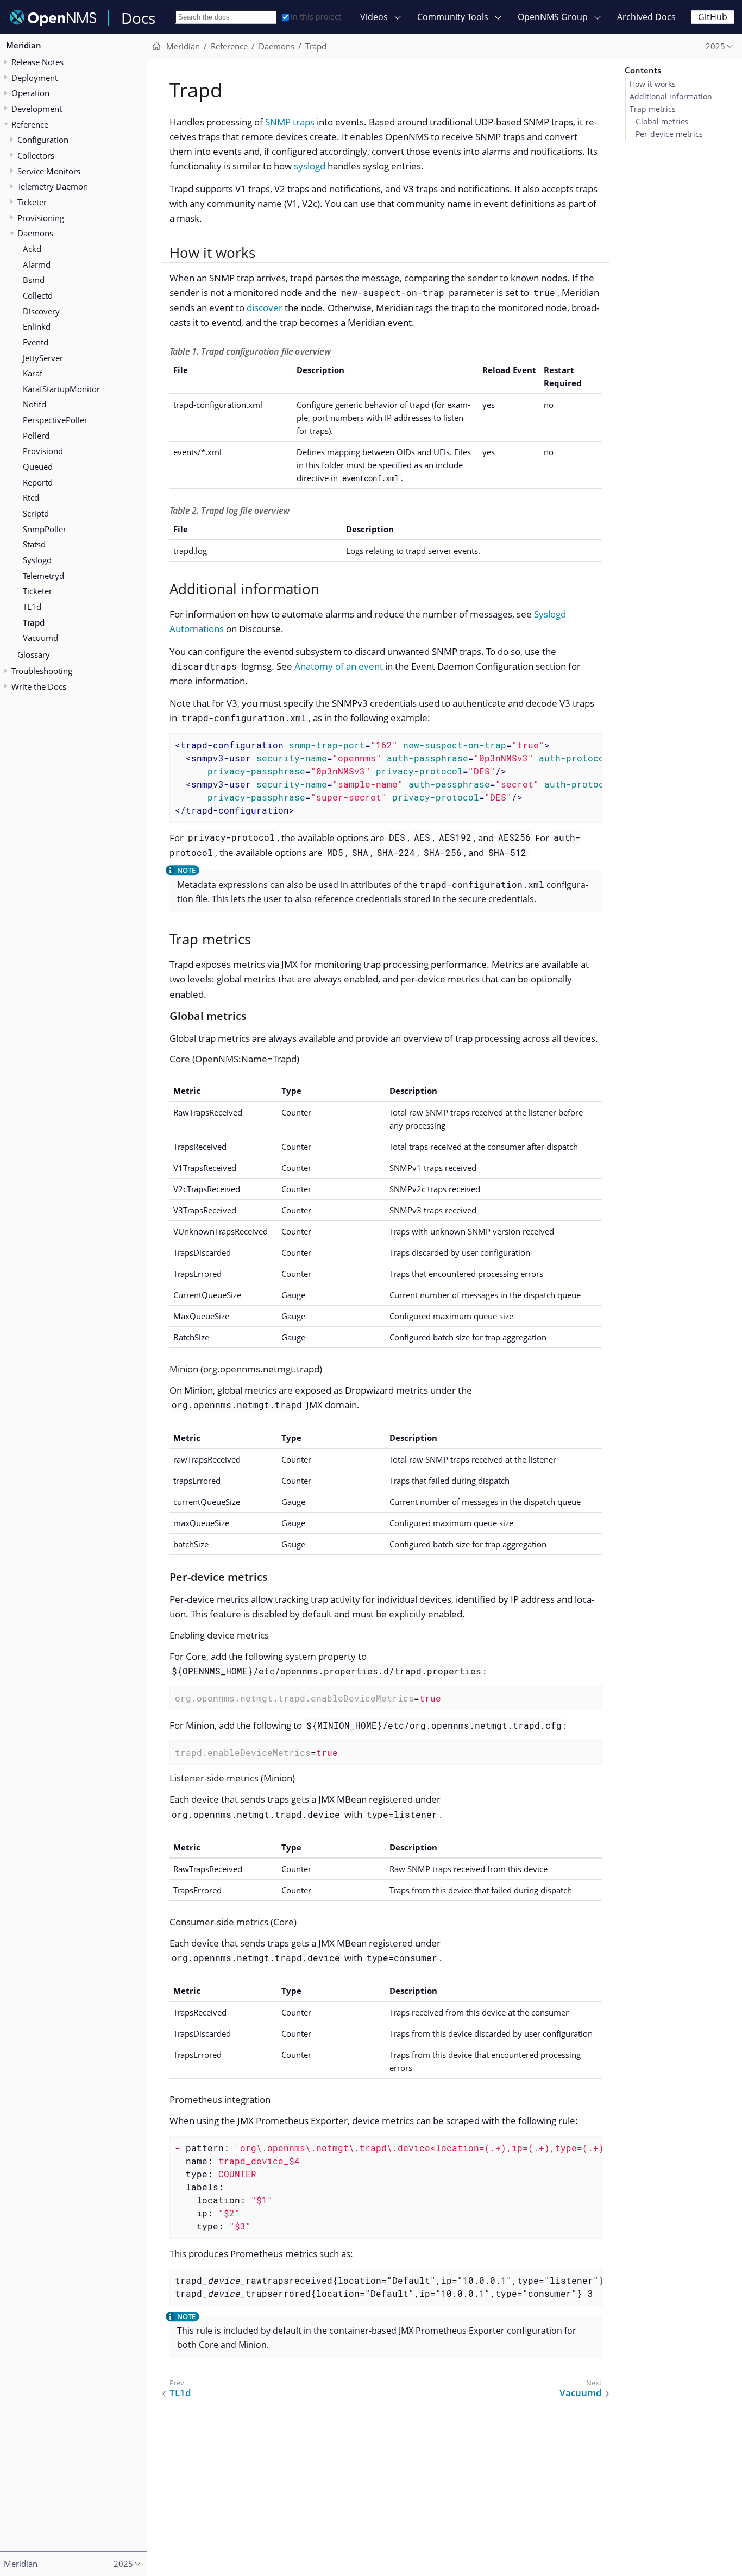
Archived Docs (646, 17)
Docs (138, 18)
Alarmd (37, 264)
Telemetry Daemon (53, 187)
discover (265, 308)
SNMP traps (290, 122)
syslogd (310, 166)
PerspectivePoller (55, 420)
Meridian (24, 46)
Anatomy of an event (339, 666)
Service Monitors (49, 171)
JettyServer (43, 358)
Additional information (671, 97)
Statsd (34, 545)
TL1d (32, 607)
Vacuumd (40, 638)
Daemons (35, 234)
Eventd (36, 342)
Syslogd (37, 560)
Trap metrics (653, 109)
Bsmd (34, 280)
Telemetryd (43, 576)
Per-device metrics (669, 134)
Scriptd (36, 513)
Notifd (34, 405)
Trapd (34, 622)
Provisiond (43, 451)
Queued (38, 467)
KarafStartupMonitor (61, 389)
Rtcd (31, 498)
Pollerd (36, 436)
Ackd (32, 249)
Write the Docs (39, 686)
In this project (316, 17)
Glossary (34, 654)
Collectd (38, 295)
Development (37, 109)
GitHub (713, 17)
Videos (374, 17)
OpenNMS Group (553, 17)
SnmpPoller (45, 529)
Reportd (38, 482)
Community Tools (453, 17)
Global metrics (662, 122)
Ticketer (32, 202)
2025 (715, 46)
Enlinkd (37, 327)
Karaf (33, 374)
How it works (653, 84)
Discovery (41, 311)
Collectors (36, 155)
